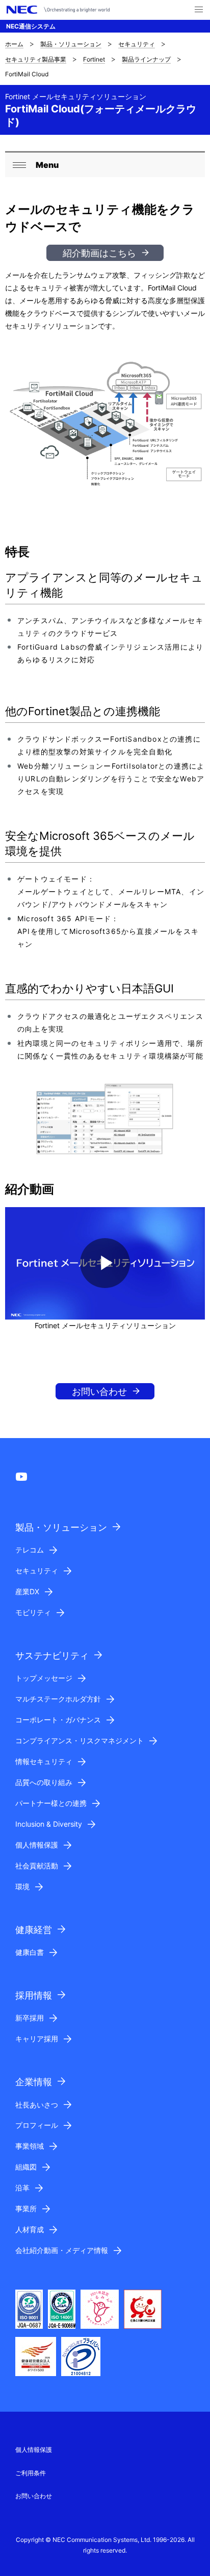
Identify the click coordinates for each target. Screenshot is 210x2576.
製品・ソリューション (71, 44)
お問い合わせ (99, 1392)
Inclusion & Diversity (49, 1824)
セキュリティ (137, 44)
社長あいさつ (37, 2105)
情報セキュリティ (44, 1761)
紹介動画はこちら (99, 253)
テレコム (30, 1550)
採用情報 (34, 1995)
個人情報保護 (37, 1845)
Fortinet (94, 59)
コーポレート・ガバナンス (58, 1720)
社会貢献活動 (37, 1866)
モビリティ (33, 1612)
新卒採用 (30, 2018)
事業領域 (30, 2146)
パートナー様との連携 (51, 1803)
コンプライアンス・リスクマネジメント (80, 1740)
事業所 (26, 2208)
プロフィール (37, 2125)
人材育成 (30, 2229)
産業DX (27, 1591)
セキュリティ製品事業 (36, 59)
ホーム (14, 44)
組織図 (26, 2167)
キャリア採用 (37, 2039)
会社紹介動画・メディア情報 (62, 2250)
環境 (22, 1886)
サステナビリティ (52, 1656)
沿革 (22, 2188)
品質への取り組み (44, 1782)
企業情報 (34, 2082)
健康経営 (34, 1930)
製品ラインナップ (146, 59)
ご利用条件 (31, 2473)
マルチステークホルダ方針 (58, 1699)
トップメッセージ (44, 1678)
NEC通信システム (31, 26)
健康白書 (30, 1952)
